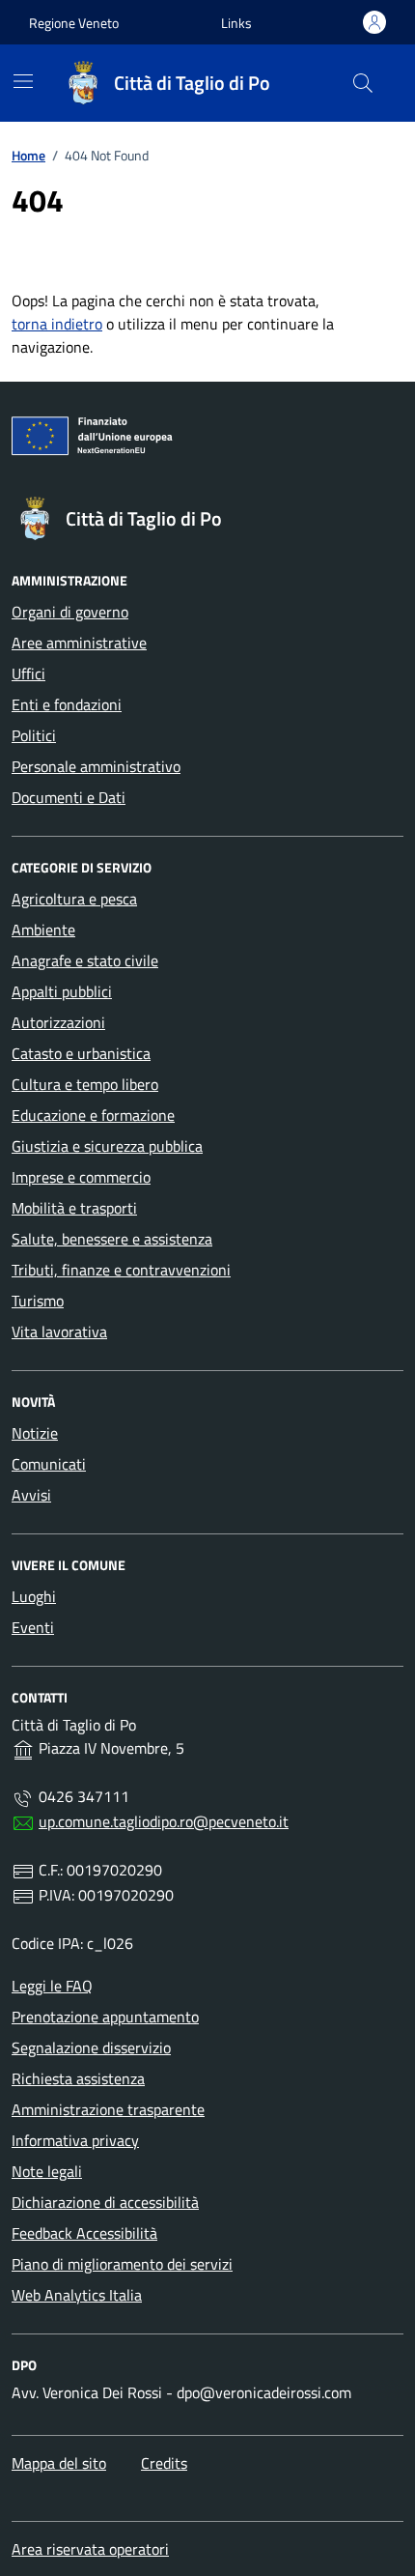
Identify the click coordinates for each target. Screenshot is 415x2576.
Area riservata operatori (90, 2549)
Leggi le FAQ (52, 1986)
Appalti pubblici (62, 991)
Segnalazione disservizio (91, 2047)
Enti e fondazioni (67, 704)
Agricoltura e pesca (74, 899)
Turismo (38, 1301)
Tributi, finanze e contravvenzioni (121, 1270)
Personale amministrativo (96, 766)
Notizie (35, 1433)
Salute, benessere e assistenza (112, 1239)
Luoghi (34, 1596)
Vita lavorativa (59, 1331)
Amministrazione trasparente (108, 2109)
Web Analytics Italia (77, 2295)
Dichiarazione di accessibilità (105, 2202)
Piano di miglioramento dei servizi (122, 2264)
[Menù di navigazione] (23, 81)
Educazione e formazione (93, 1115)
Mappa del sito (59, 2463)
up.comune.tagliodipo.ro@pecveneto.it (164, 1821)
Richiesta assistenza (78, 2078)
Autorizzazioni (58, 1022)
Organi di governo (70, 612)
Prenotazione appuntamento (105, 2017)
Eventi (33, 1627)
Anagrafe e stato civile (85, 960)
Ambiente (43, 930)
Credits (164, 2463)
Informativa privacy (75, 2140)
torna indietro (57, 324)
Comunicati (49, 1464)
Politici (34, 735)
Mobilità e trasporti (74, 1208)
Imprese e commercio (81, 1177)
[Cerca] (363, 83)
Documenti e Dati (69, 797)
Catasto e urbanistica (81, 1053)
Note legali (47, 2171)
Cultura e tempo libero (85, 1084)
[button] (236, 23)
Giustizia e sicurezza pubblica (107, 1146)
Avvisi (31, 1495)
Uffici (28, 673)
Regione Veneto (74, 23)
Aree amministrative (79, 643)
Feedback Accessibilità (84, 2233)
